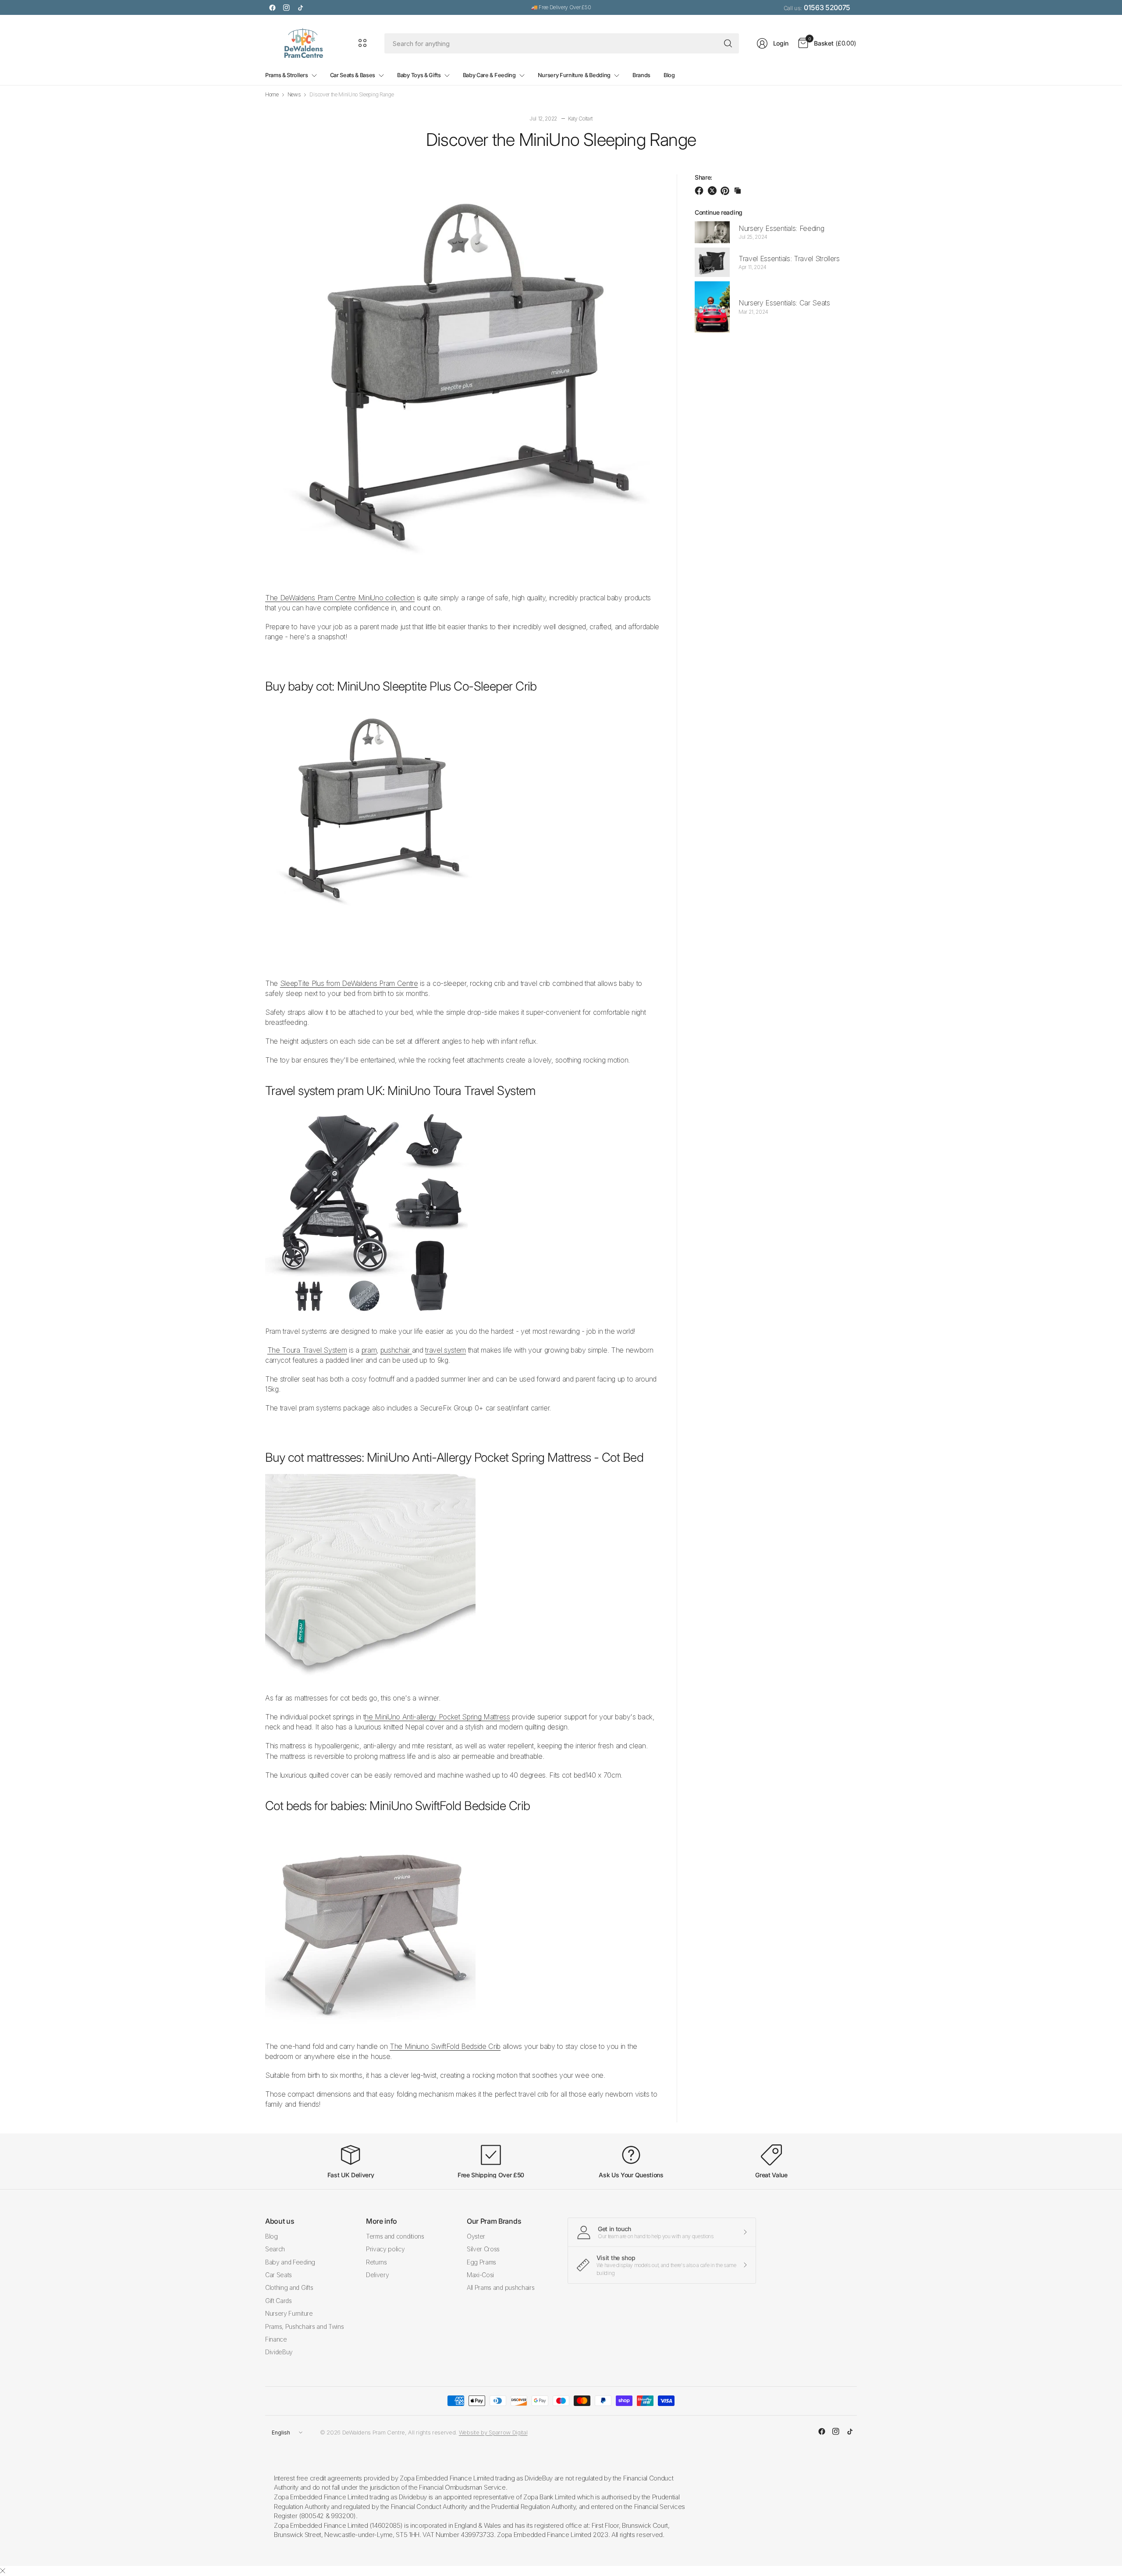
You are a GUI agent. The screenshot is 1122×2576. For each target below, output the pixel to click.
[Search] (728, 43)
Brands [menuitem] (641, 75)
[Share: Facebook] (700, 191)
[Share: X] (714, 191)
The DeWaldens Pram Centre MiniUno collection (340, 598)
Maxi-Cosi (480, 2275)
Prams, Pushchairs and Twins (304, 2326)
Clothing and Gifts (289, 2287)
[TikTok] (300, 7)
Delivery (377, 2275)
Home (272, 95)
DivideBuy (279, 2352)
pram (369, 1350)
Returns (376, 2262)
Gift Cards (279, 2301)
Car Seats (279, 2275)
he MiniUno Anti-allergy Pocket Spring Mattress (437, 1717)
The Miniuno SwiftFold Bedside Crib (445, 2046)
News (294, 95)
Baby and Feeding (290, 2262)
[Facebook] (272, 7)
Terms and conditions (395, 2236)
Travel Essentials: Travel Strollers (789, 259)
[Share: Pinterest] (726, 191)
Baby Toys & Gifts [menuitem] (419, 75)
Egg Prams (481, 2262)
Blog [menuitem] (669, 75)
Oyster (476, 2236)
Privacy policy (385, 2249)
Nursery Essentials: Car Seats (784, 303)
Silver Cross (483, 2249)
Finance (276, 2339)
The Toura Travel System (307, 1350)
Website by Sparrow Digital (493, 2432)
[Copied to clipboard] (738, 191)
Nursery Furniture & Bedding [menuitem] (574, 75)
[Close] (3, 2571)
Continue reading (719, 212)
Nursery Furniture (289, 2313)
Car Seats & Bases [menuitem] (353, 75)
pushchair (396, 1350)
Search (275, 2249)
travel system (446, 1350)
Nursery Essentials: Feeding (781, 228)
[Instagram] (286, 7)
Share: (703, 177)
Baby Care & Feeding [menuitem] (489, 75)
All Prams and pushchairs (501, 2287)
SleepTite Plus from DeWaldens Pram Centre (349, 983)
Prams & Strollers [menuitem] (287, 75)
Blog (272, 2236)
